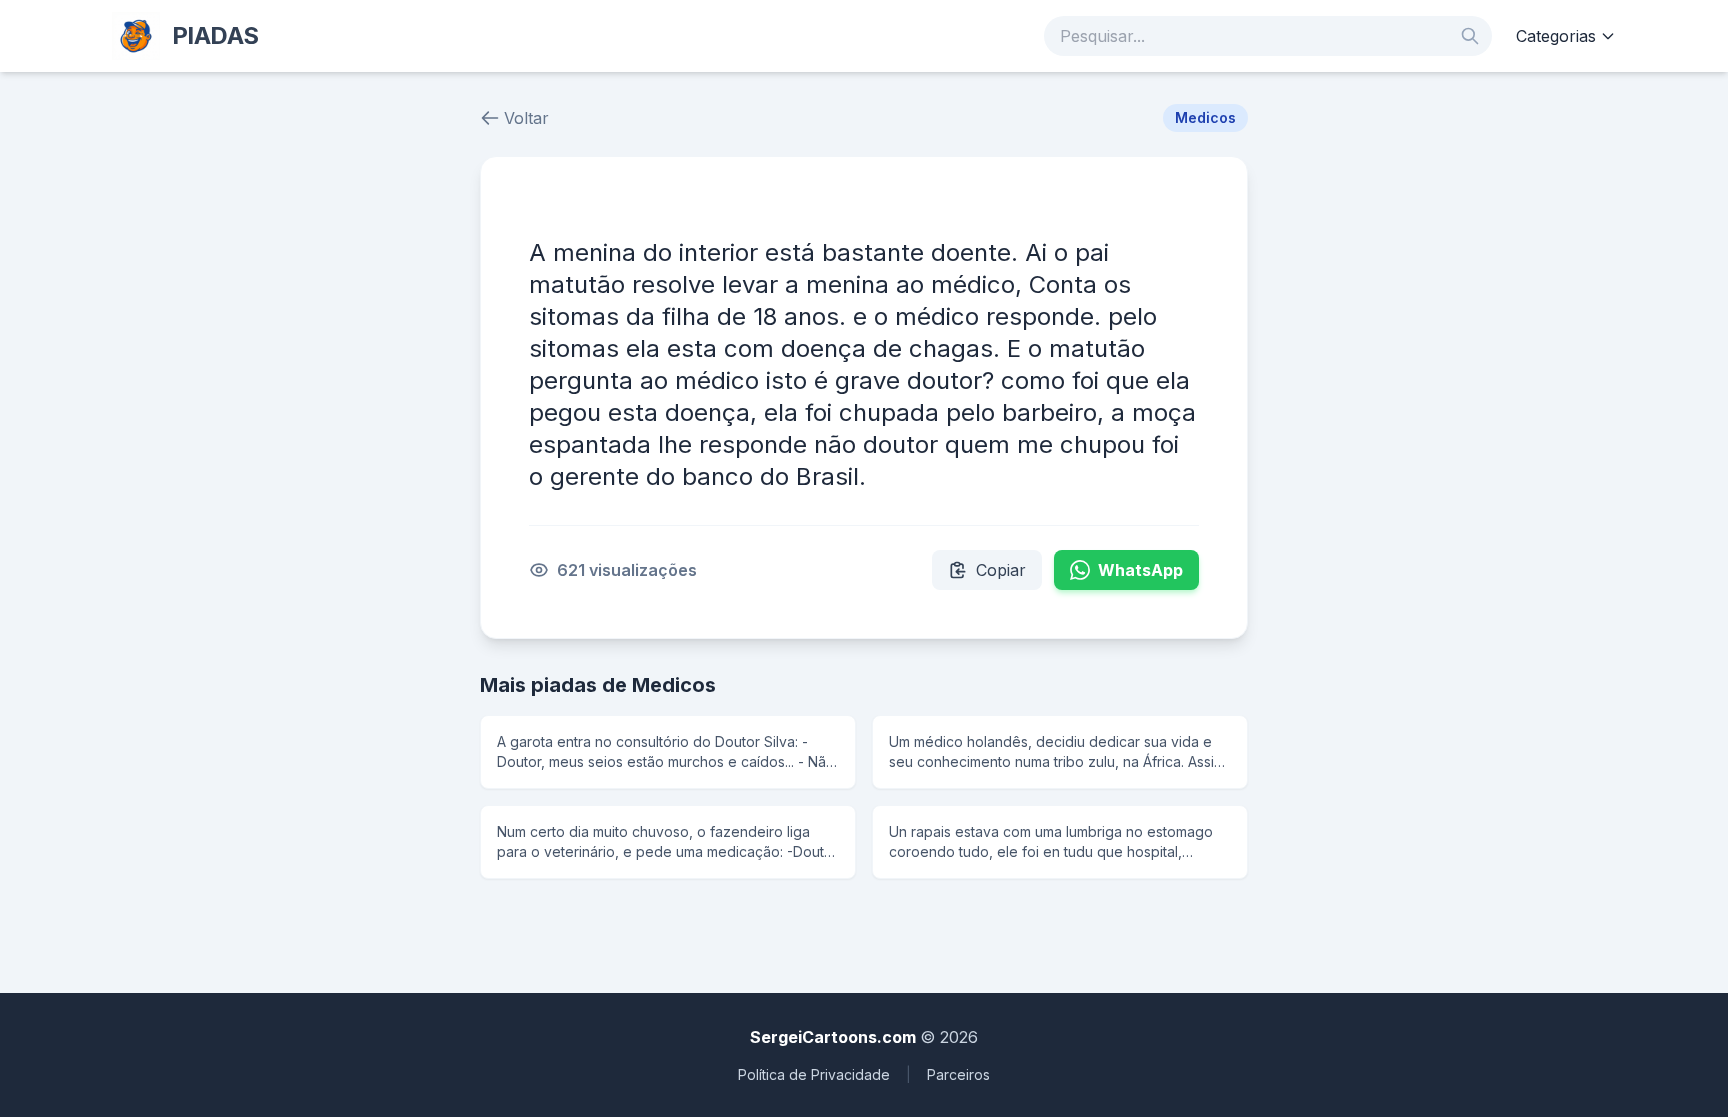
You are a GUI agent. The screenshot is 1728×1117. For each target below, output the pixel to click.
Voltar (526, 118)
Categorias (1556, 36)
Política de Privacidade (814, 1074)
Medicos (1205, 117)
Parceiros (958, 1074)
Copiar (1001, 570)
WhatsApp (1140, 570)
